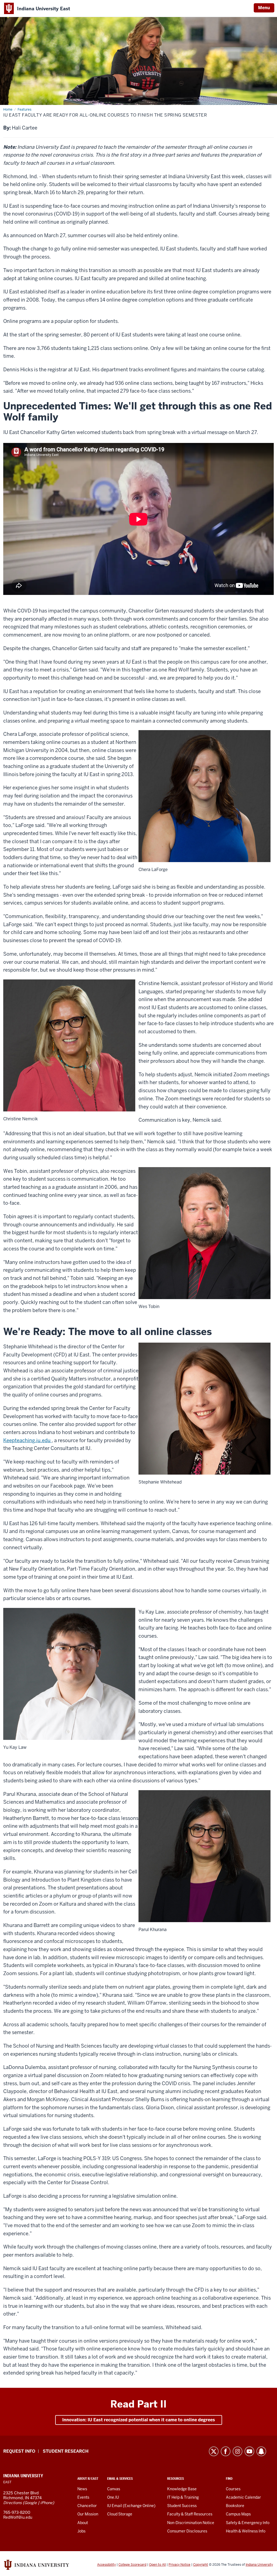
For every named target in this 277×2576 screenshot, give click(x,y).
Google (31, 2503)
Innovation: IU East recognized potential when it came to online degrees (139, 2420)
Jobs (81, 2531)
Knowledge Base (182, 2489)
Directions (12, 2503)
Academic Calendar (243, 2497)
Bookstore (235, 2506)
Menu (264, 8)
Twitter (214, 2451)
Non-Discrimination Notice (191, 2523)
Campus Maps (238, 2514)
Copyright (201, 2565)
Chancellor (87, 2506)
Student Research (66, 2451)
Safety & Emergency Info (248, 2523)
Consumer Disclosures (187, 2531)
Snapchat (261, 2451)
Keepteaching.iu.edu (27, 1440)
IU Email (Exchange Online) (131, 2506)
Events (83, 2497)
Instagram (238, 2451)
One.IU (113, 2497)
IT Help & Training (183, 2497)
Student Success (182, 2506)
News (82, 2489)
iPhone (46, 2503)
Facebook (226, 2451)
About (83, 2523)
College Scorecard (132, 2565)
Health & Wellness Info (246, 2531)
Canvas (114, 2489)
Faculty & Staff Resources (190, 2514)
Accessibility (106, 2565)
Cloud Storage (120, 2514)
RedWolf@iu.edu (18, 2517)
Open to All (157, 2565)
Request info (19, 2451)
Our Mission (88, 2514)
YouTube (249, 2451)
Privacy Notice (179, 2565)
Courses (233, 2489)
